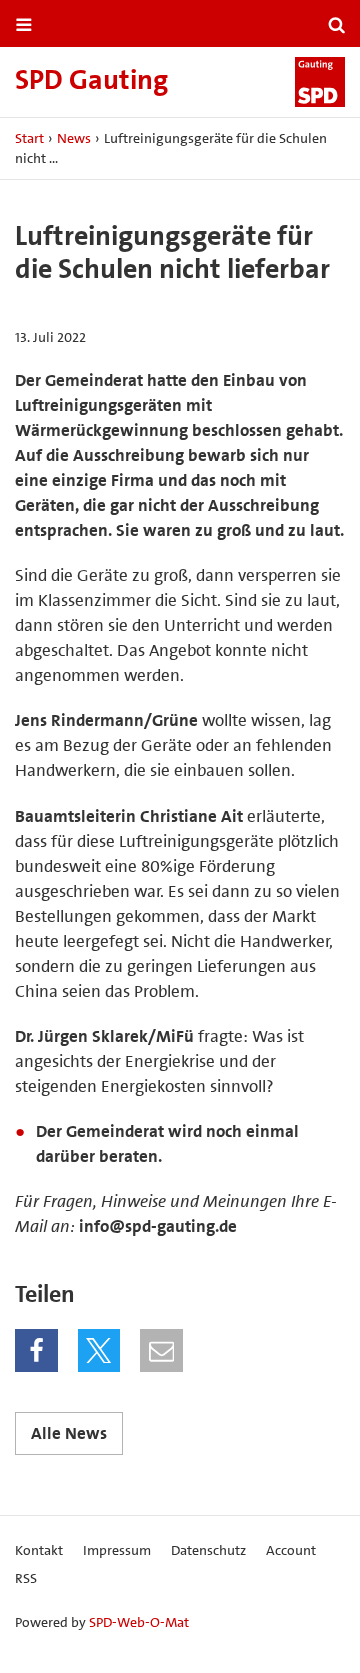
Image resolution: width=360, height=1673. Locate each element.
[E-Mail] (161, 1350)
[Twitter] (99, 1350)
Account (291, 1550)
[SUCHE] (337, 25)
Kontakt (39, 1550)
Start (29, 138)
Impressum (117, 1550)
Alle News (69, 1433)
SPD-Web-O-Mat (139, 1622)
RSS (26, 1578)
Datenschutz (208, 1550)
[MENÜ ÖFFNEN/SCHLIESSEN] (24, 25)
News (74, 138)
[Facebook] (36, 1350)
